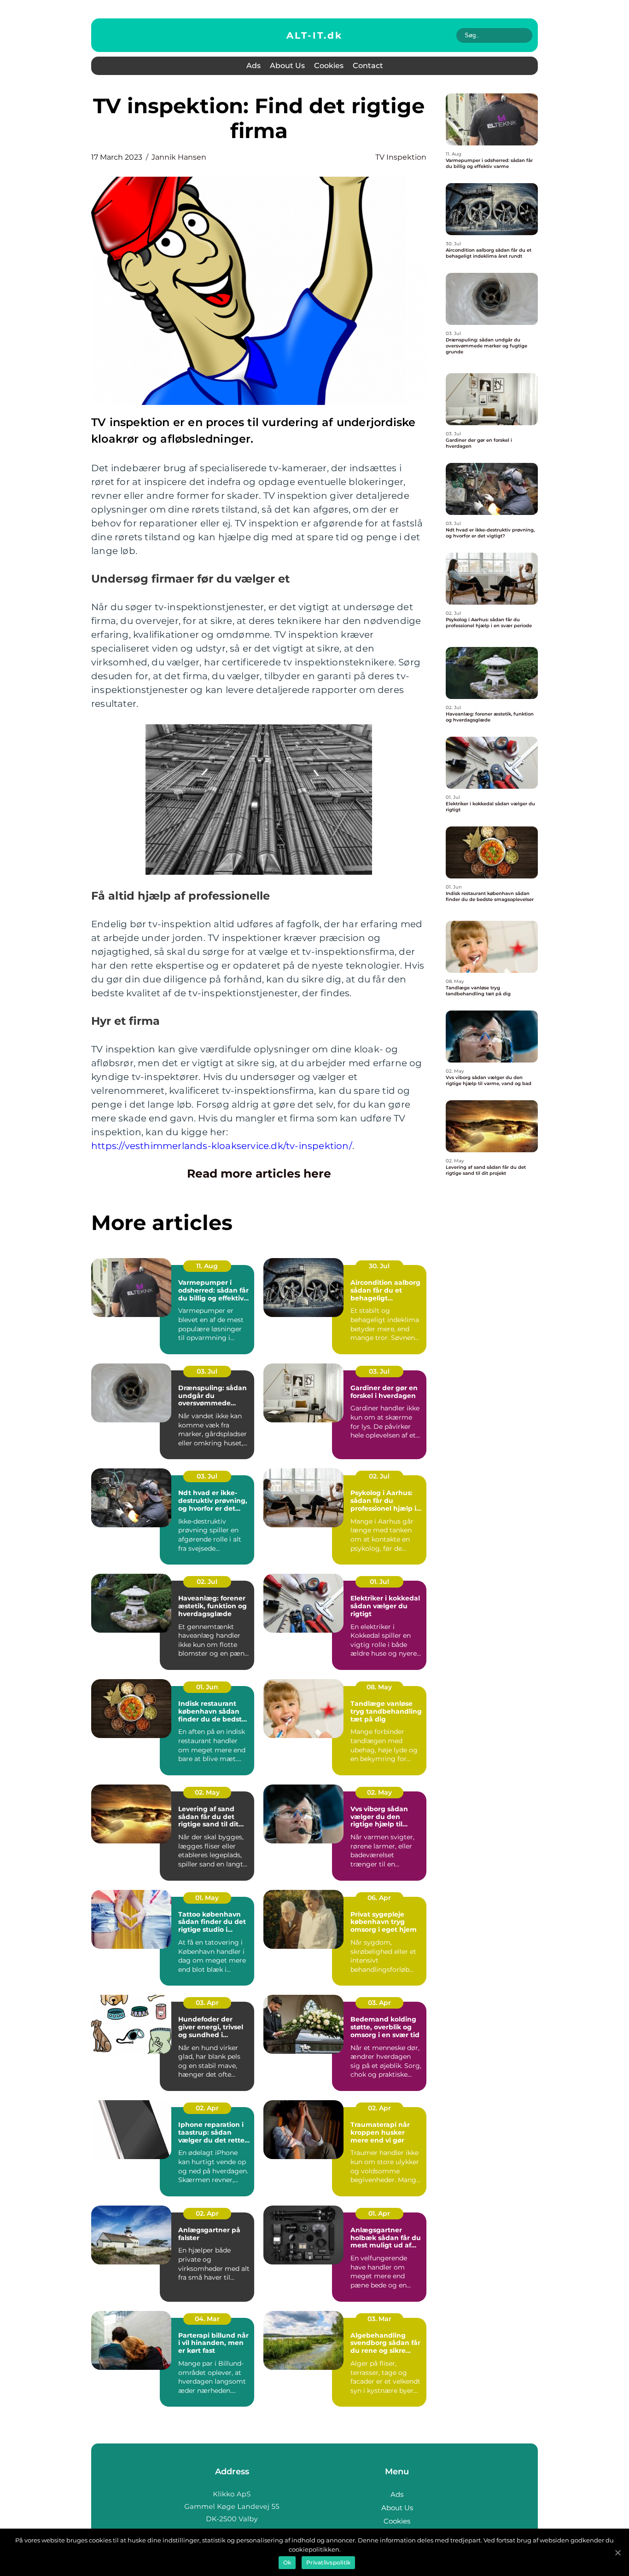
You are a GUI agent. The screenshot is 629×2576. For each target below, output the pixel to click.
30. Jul (379, 1266)
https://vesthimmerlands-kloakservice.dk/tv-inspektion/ (222, 1146)
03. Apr (207, 2003)
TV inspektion (401, 157)
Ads (253, 66)
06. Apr (379, 1898)
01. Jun (207, 1687)
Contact (368, 66)
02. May (207, 1792)
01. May (207, 1898)
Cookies (329, 66)
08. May (379, 1687)
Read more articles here (259, 1173)
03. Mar (379, 2319)
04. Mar (207, 2319)
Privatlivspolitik (328, 2562)
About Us (287, 66)
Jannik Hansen (179, 157)
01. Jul (379, 1582)
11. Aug (207, 1266)
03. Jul (207, 1371)
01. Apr (379, 2213)
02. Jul (379, 1476)
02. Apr (207, 2108)
